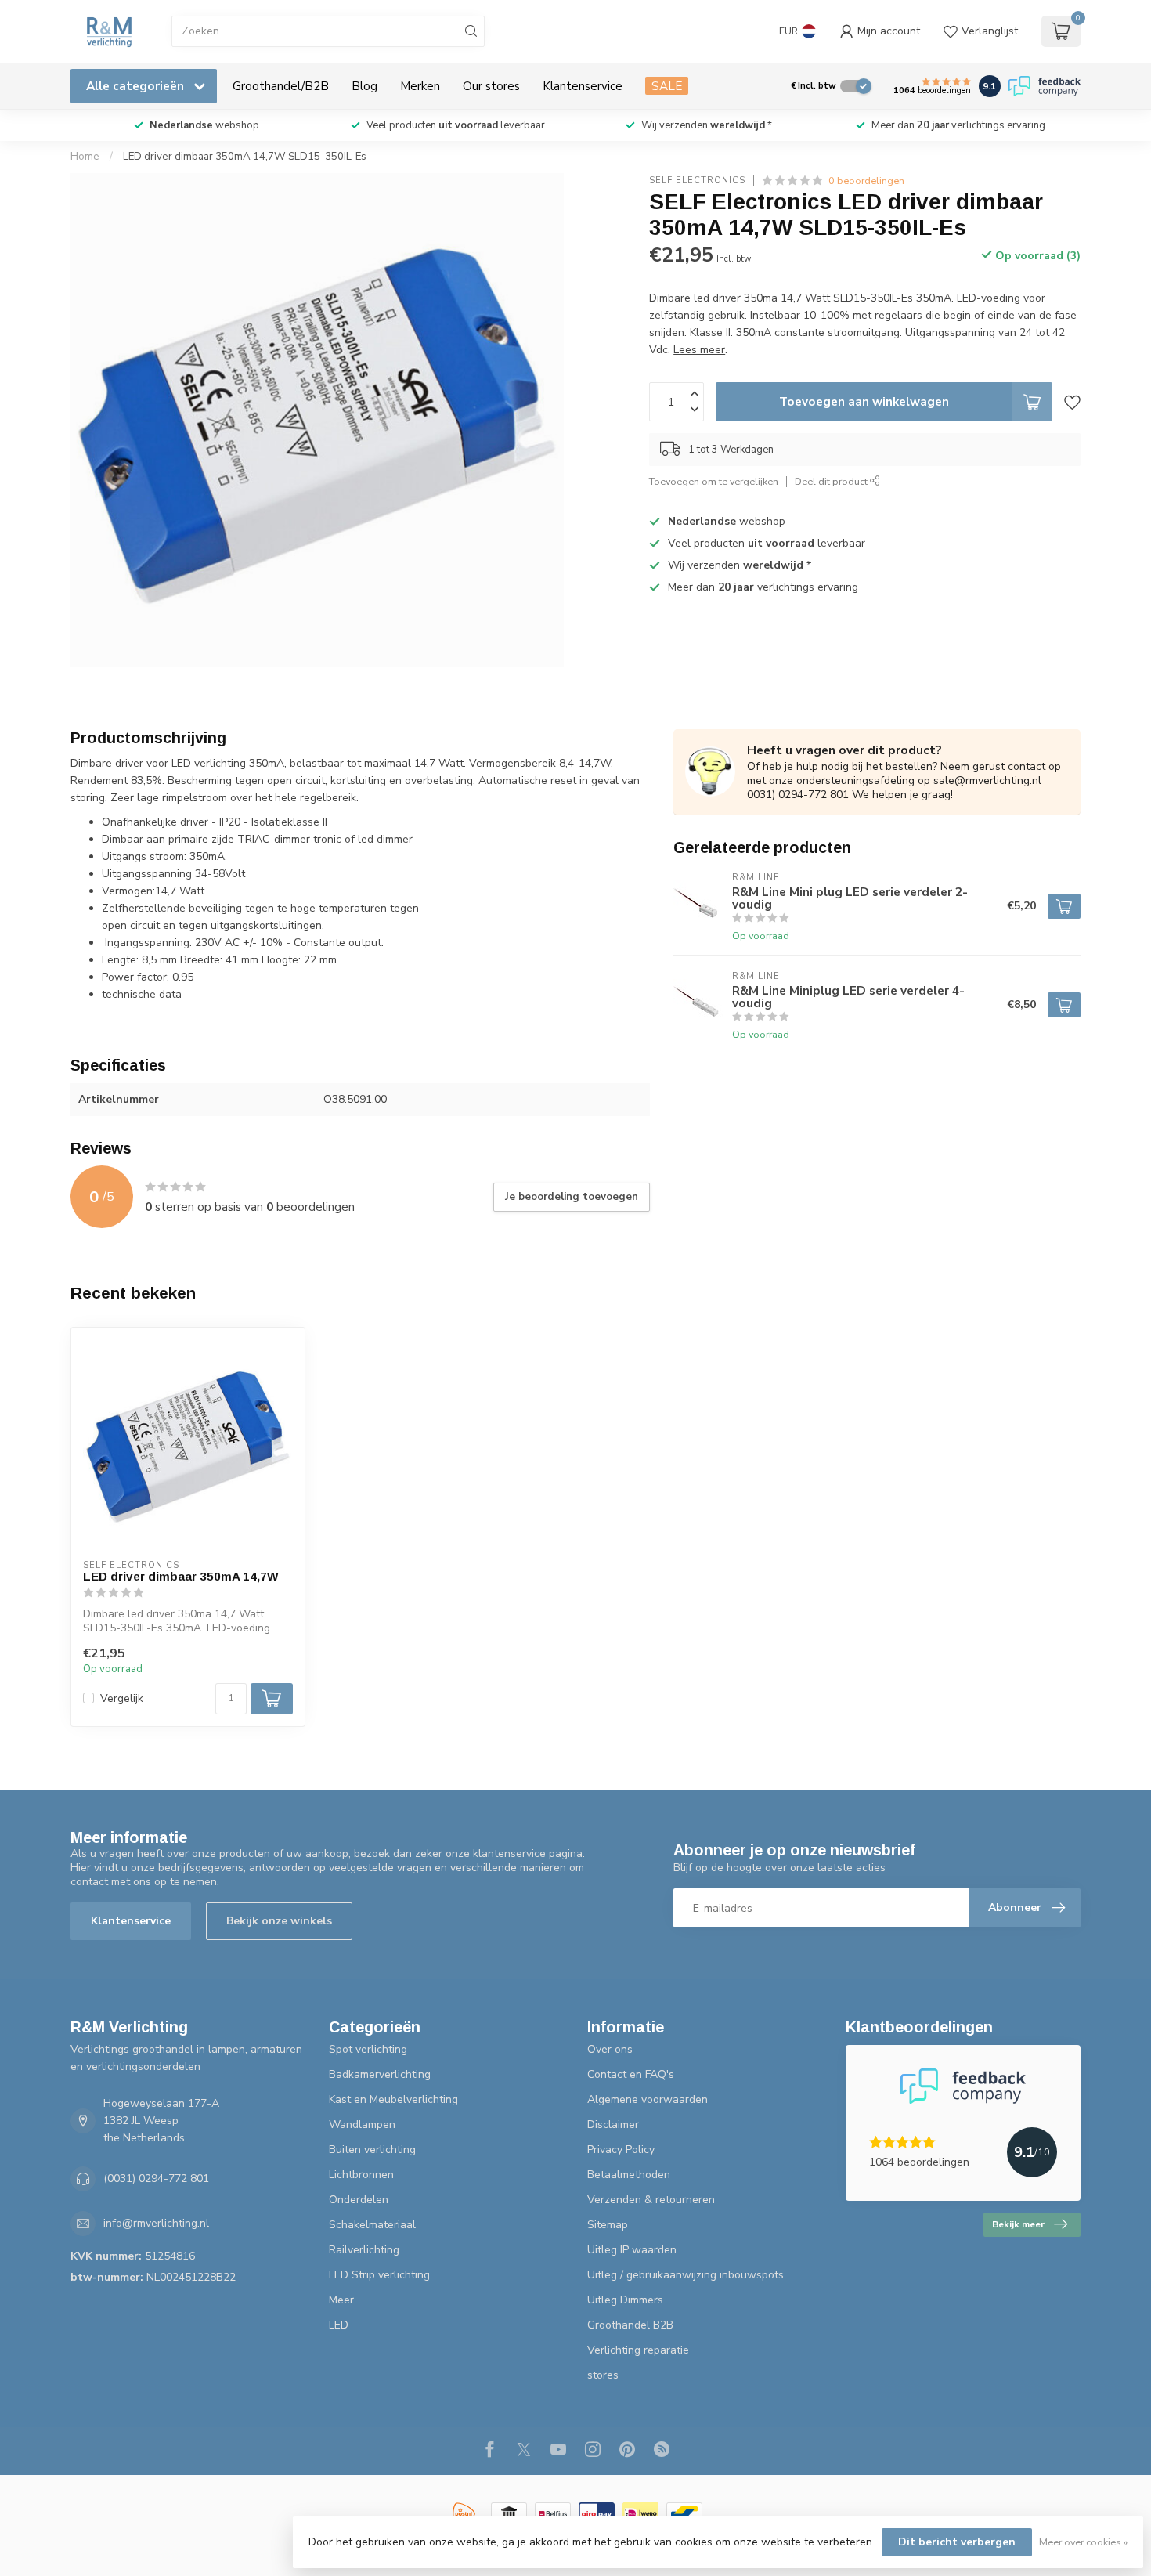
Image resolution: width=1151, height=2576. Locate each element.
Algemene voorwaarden (648, 2099)
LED (339, 2325)
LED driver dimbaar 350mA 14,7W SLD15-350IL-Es (245, 157)
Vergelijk (122, 1698)
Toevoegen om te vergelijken (714, 481)
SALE (667, 86)
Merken (420, 86)
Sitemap (608, 2225)
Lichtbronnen (361, 2175)
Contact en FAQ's (631, 2074)
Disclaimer (613, 2124)
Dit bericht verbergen (957, 2542)
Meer (341, 2300)
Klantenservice (583, 86)
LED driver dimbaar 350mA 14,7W (181, 1576)
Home (85, 157)
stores (603, 2375)
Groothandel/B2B (281, 86)
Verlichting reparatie (638, 2350)
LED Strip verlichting (379, 2275)
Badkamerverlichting (380, 2074)
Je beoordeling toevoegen (572, 1197)
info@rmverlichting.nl (156, 2223)
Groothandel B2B (630, 2325)
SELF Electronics (697, 181)
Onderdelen (359, 2200)
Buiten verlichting (372, 2150)
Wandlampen (362, 2124)
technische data (142, 994)
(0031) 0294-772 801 (156, 2179)
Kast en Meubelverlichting (393, 2099)
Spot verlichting (368, 2049)
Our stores (491, 86)
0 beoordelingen (866, 181)
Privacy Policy (621, 2150)
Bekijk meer (1018, 2224)
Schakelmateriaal (372, 2225)
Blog (364, 86)
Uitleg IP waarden (632, 2250)
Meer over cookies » (1083, 2542)
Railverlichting (364, 2250)
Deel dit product (832, 481)
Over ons (610, 2049)
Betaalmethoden (629, 2175)
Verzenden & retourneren (651, 2200)
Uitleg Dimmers (625, 2300)
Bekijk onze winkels (279, 1921)
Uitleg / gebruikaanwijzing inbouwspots (686, 2275)
